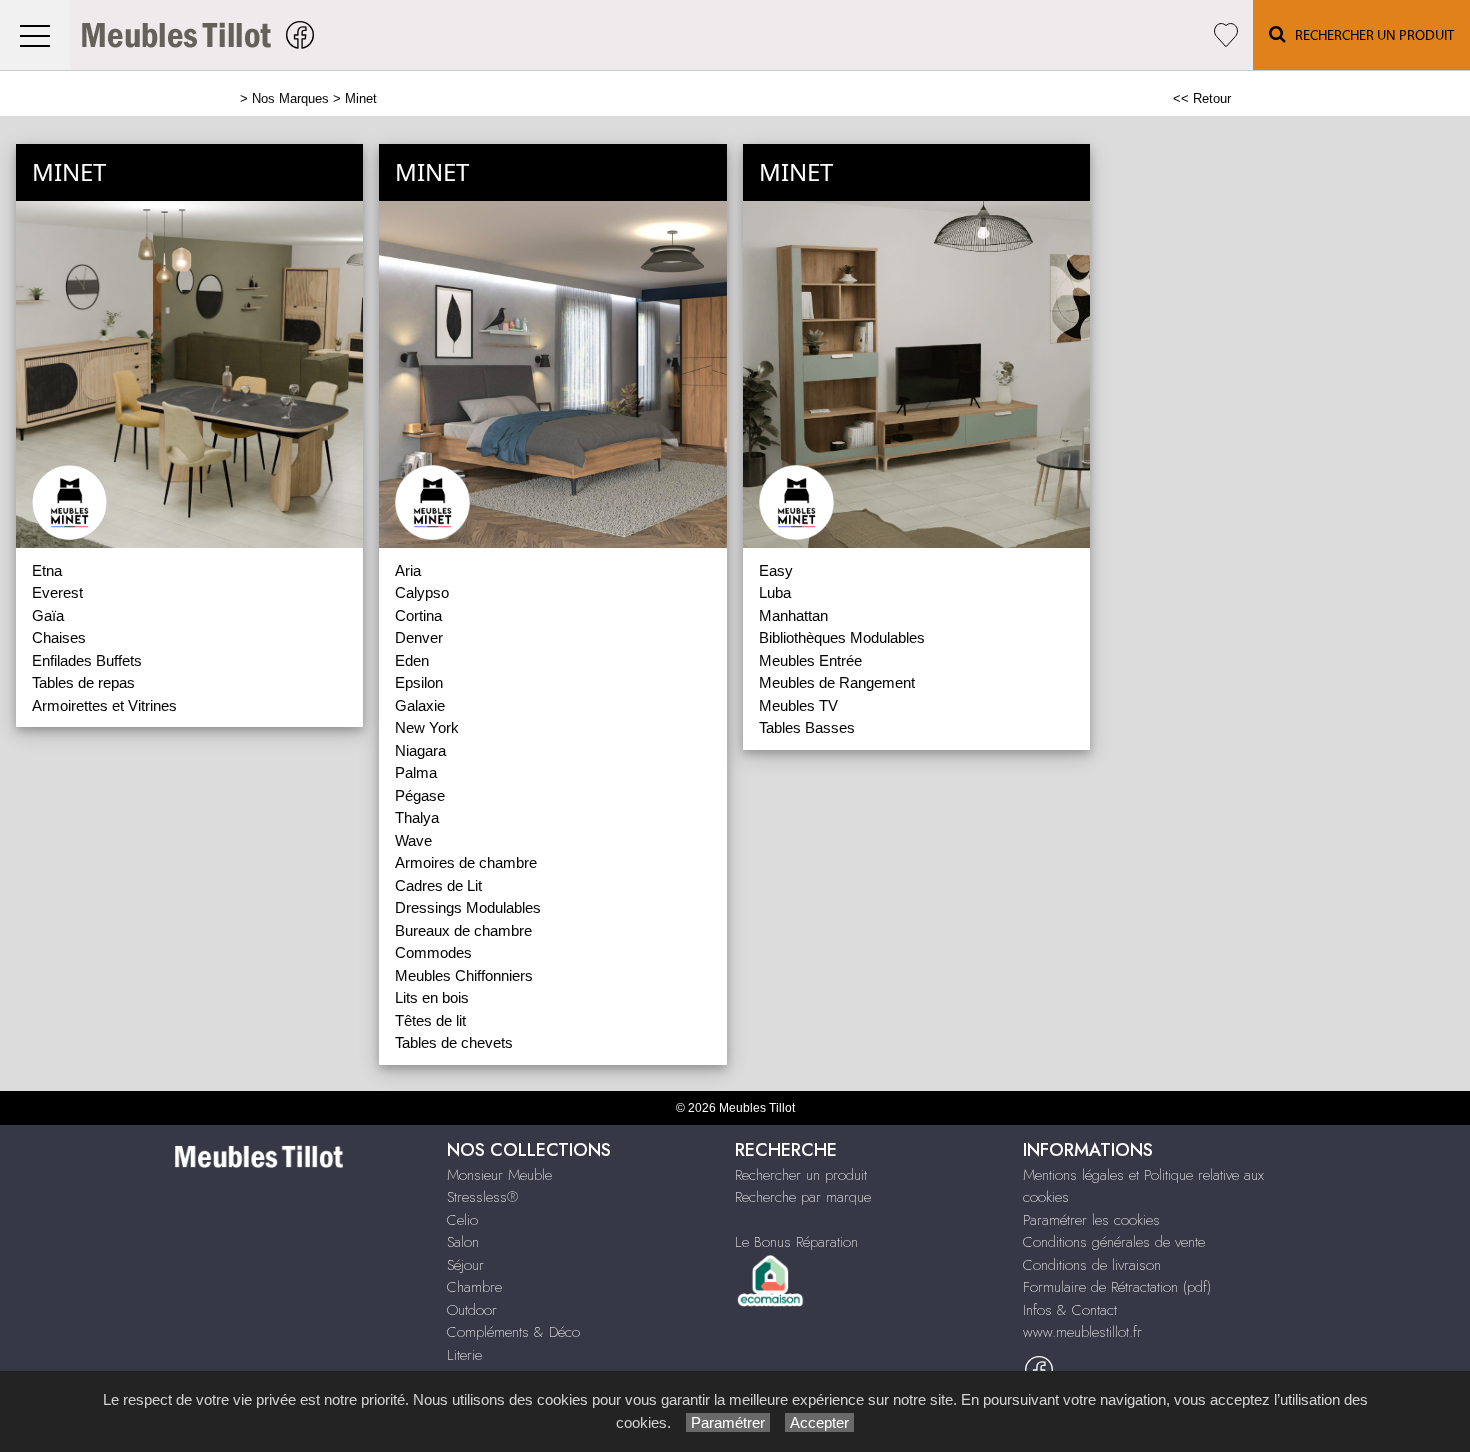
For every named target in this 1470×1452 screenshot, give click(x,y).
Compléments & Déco (513, 1332)
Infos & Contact (1070, 1310)
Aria (408, 570)
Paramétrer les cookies (1091, 1220)
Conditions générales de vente (1114, 1242)
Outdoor (472, 1310)
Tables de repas (83, 682)
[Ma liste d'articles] (1226, 35)
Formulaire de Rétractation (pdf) (1117, 1287)
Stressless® (482, 1197)
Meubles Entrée (810, 660)
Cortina (418, 615)
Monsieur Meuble (499, 1175)
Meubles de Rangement (837, 682)
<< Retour (1202, 98)
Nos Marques (290, 98)
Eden (412, 660)
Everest (57, 592)
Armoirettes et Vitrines (104, 705)
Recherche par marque (803, 1197)
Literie (464, 1355)
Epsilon (419, 682)
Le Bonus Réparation (796, 1242)
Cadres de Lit (438, 885)
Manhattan (793, 615)
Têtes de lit (430, 1020)
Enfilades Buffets (87, 660)
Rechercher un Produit (1370, 36)
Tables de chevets (454, 1042)
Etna (47, 570)
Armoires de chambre (466, 862)
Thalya (417, 817)
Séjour (465, 1265)
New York (427, 727)
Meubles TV (798, 705)
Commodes (433, 952)
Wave (413, 840)
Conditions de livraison (1092, 1265)
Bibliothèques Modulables (842, 637)
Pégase (420, 795)
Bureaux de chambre (463, 930)
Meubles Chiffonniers (464, 975)
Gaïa (48, 615)
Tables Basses (807, 727)
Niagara (420, 750)
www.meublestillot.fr (1082, 1332)
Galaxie (420, 705)
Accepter (819, 1422)
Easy (776, 570)
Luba (775, 592)
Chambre (474, 1287)
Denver (419, 637)
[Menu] (35, 35)
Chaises (59, 637)
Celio (462, 1220)
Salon (463, 1242)
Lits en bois (432, 997)
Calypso (422, 592)
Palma (416, 772)
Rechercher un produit (801, 1175)
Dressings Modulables (468, 907)
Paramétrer (728, 1422)
